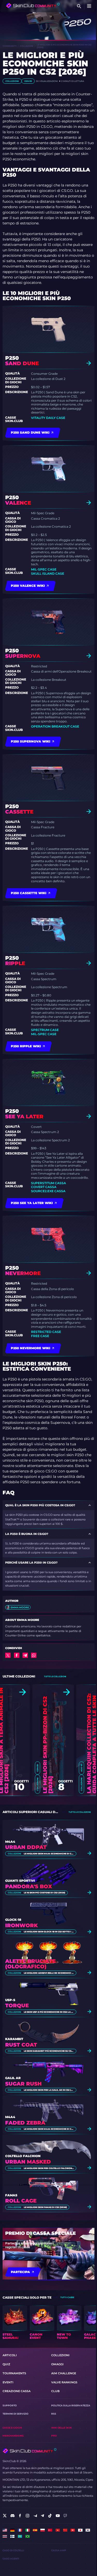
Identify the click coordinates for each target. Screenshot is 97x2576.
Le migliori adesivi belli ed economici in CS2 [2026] (49, 1973)
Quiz (6, 2364)
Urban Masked (28, 2162)
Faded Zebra (25, 2123)
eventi (8, 2382)
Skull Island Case (48, 573)
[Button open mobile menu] (89, 6)
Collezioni (27, 46)
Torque (17, 2006)
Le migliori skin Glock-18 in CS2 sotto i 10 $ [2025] (49, 1932)
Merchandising (13, 2436)
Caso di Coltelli (13, 2550)
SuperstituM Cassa (48, 1183)
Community (10, 46)
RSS (54, 2414)
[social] (5, 2516)
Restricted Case (46, 1332)
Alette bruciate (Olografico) (30, 1964)
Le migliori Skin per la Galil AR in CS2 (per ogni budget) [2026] (49, 2090)
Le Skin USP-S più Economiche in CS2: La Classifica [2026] (49, 2012)
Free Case (40, 1336)
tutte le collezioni (55, 1676)
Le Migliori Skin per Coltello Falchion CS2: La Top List (49, 2168)
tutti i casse (67, 2297)
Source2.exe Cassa (48, 1191)
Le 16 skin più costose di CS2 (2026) (44, 1893)
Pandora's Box (29, 1887)
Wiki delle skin (61, 2428)
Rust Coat (21, 2045)
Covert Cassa (44, 1187)
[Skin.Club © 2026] (29, 2451)
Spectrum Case (45, 1030)
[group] (15, 2323)
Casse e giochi (12, 2428)
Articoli (10, 2355)
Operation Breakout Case (55, 726)
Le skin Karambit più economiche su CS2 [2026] (49, 2051)
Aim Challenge (64, 2373)
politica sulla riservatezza (71, 2405)
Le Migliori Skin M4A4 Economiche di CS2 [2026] (49, 1854)
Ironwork (21, 1926)
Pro (54, 2436)
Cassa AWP (59, 2550)
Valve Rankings (64, 2382)
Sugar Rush (23, 2084)
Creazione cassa (17, 2391)
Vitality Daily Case (48, 418)
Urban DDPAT (26, 1847)
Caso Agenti (11, 2559)
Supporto (10, 2405)
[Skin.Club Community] (33, 6)
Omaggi (57, 2364)
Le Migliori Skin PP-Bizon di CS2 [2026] (48, 1745)
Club (55, 2391)
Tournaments (14, 2373)
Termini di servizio (16, 2414)
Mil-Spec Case (44, 569)
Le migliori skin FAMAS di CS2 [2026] (45, 2207)
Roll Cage (21, 2201)
